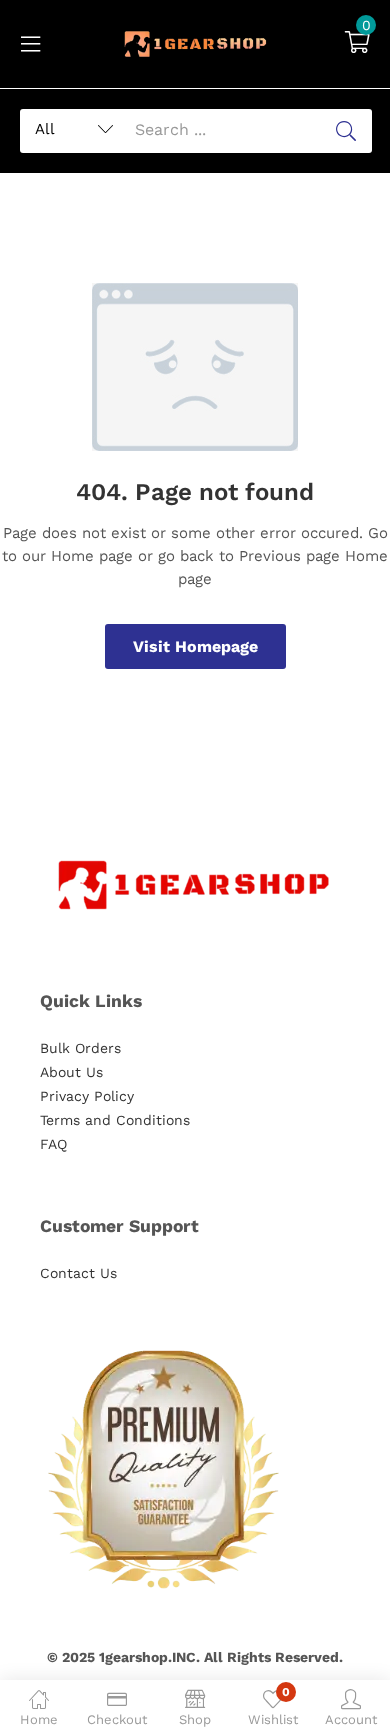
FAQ (53, 1144)
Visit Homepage (195, 646)
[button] (357, 44)
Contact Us (78, 1273)
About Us (71, 1072)
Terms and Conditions (115, 1120)
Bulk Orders (80, 1048)
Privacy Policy (87, 1096)
